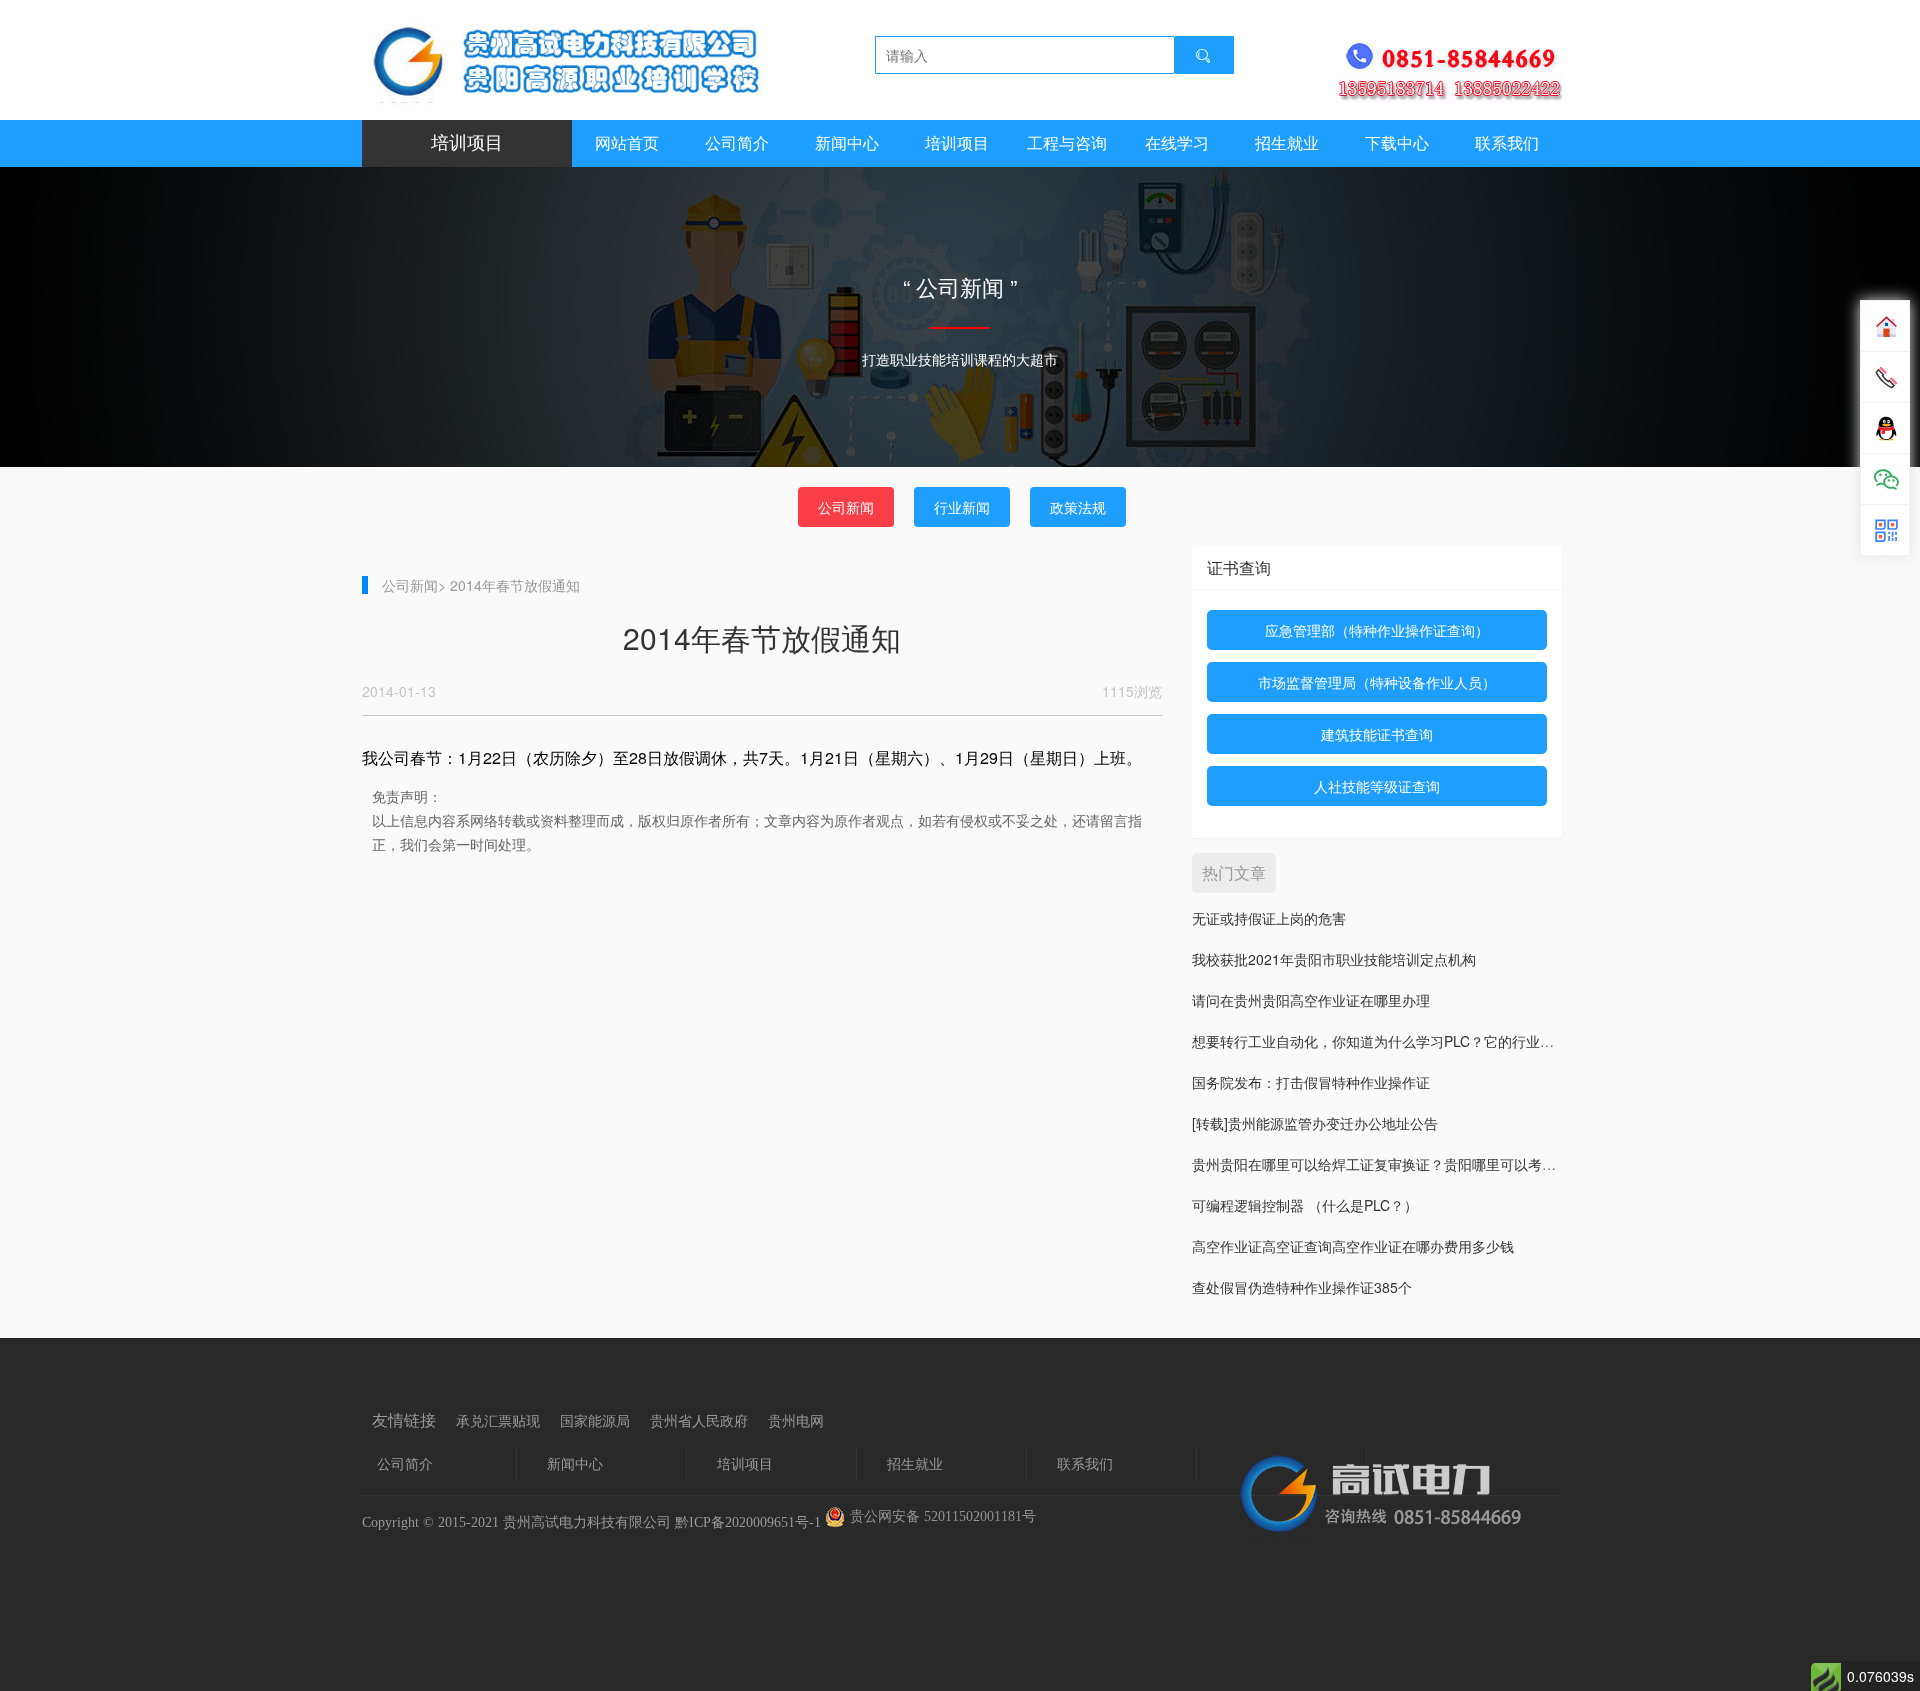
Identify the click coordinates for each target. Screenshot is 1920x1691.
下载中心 (1397, 143)
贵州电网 (796, 1421)
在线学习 (1177, 143)
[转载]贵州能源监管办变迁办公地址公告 (1315, 1123)
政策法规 (1078, 507)
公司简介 (737, 143)
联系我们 (1507, 143)
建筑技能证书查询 (1377, 734)
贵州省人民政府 (699, 1421)
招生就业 (1287, 143)
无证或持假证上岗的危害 (1269, 918)
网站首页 (627, 143)
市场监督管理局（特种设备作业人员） (1377, 682)
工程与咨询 (1067, 143)
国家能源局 (595, 1421)
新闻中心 (847, 143)
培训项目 (957, 143)
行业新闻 (962, 507)
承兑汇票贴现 (498, 1421)
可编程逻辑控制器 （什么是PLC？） (1305, 1205)
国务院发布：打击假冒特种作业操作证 (1311, 1082)
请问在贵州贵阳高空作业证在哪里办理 (1311, 1000)
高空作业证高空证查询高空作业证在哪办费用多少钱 (1353, 1246)
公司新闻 (846, 507)
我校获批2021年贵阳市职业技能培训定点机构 (1334, 959)
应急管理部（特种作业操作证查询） (1377, 630)
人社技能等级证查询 (1377, 786)
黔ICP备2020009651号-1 (748, 1522)
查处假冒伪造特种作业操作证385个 (1302, 1287)
